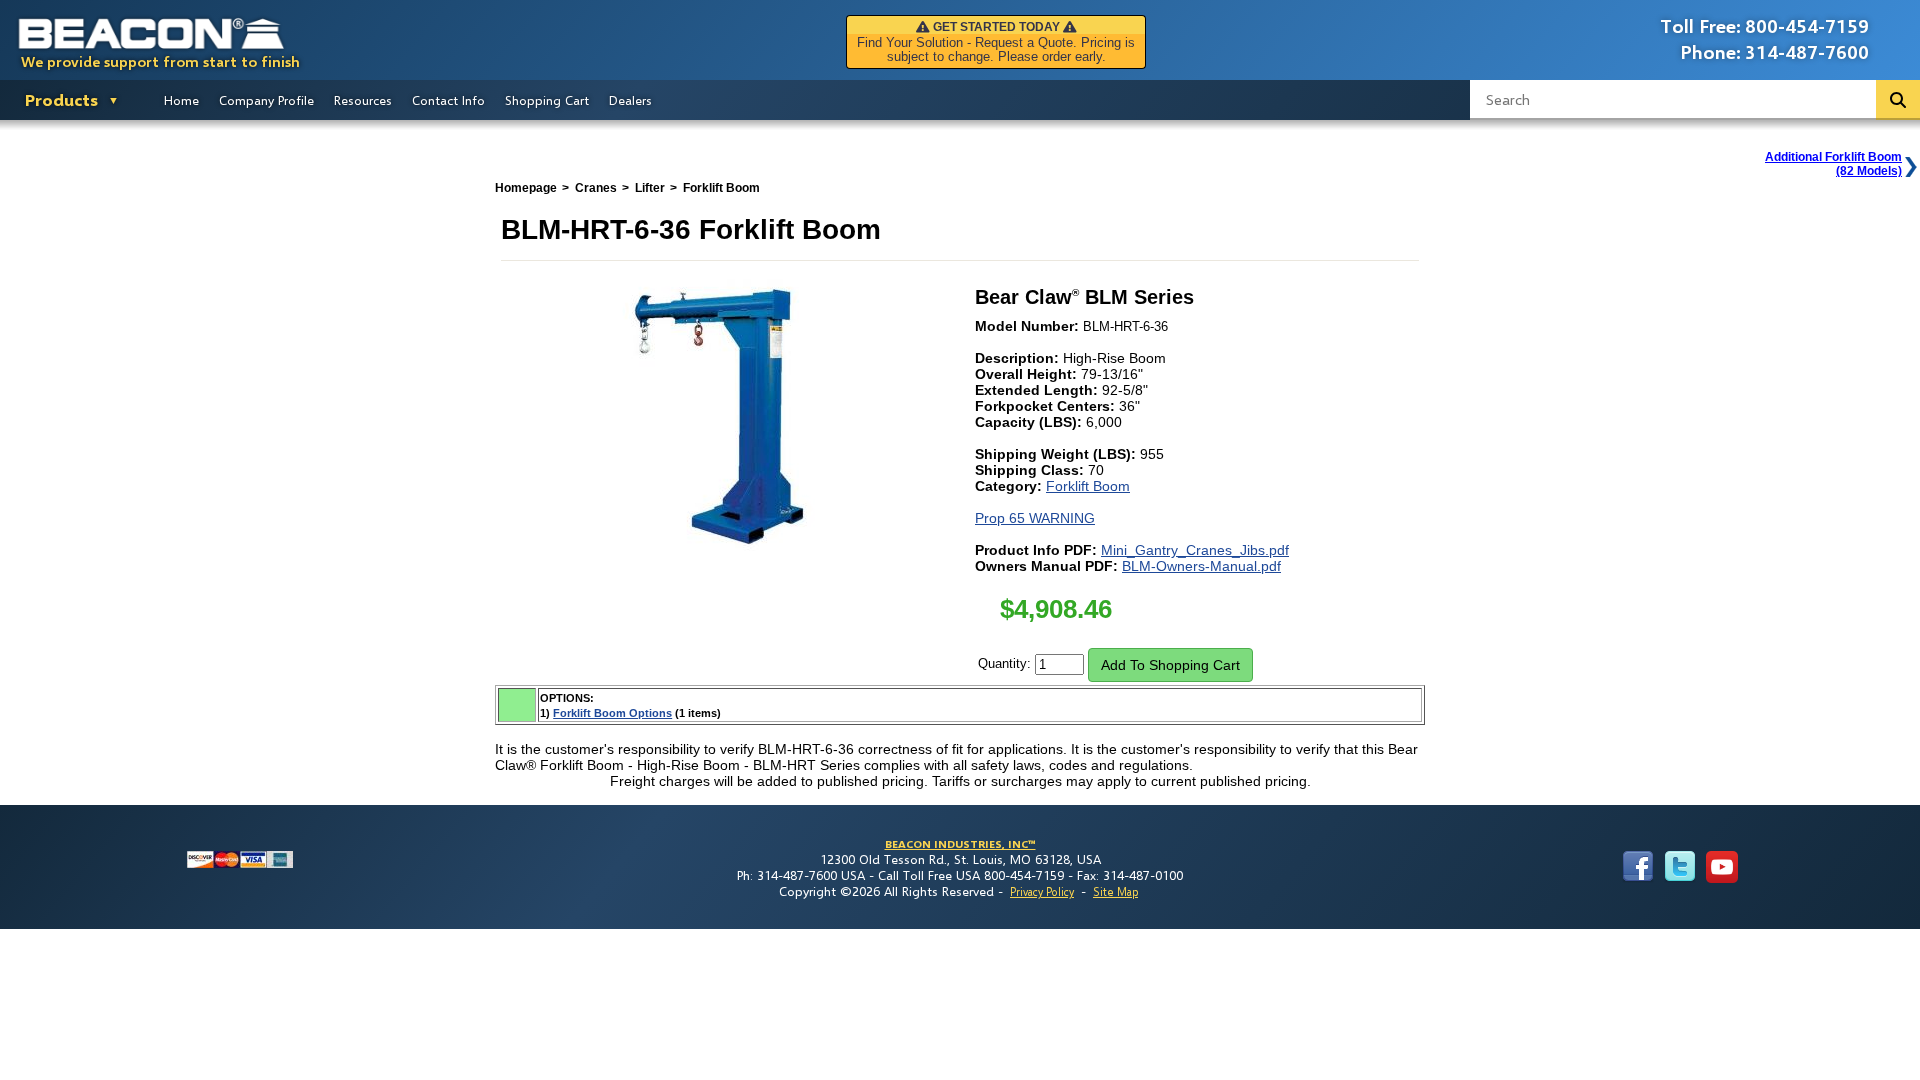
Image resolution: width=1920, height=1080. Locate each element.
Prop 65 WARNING (1035, 518)
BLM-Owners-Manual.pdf (1201, 566)
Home (181, 100)
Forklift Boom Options (612, 713)
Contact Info (448, 100)
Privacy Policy (1042, 891)
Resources (363, 100)
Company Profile (266, 100)
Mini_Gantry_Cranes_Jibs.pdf (1195, 550)
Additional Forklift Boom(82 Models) (1833, 164)
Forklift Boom (1088, 486)
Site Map (1115, 891)
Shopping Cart (547, 100)
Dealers (630, 100)
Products (61, 99)
